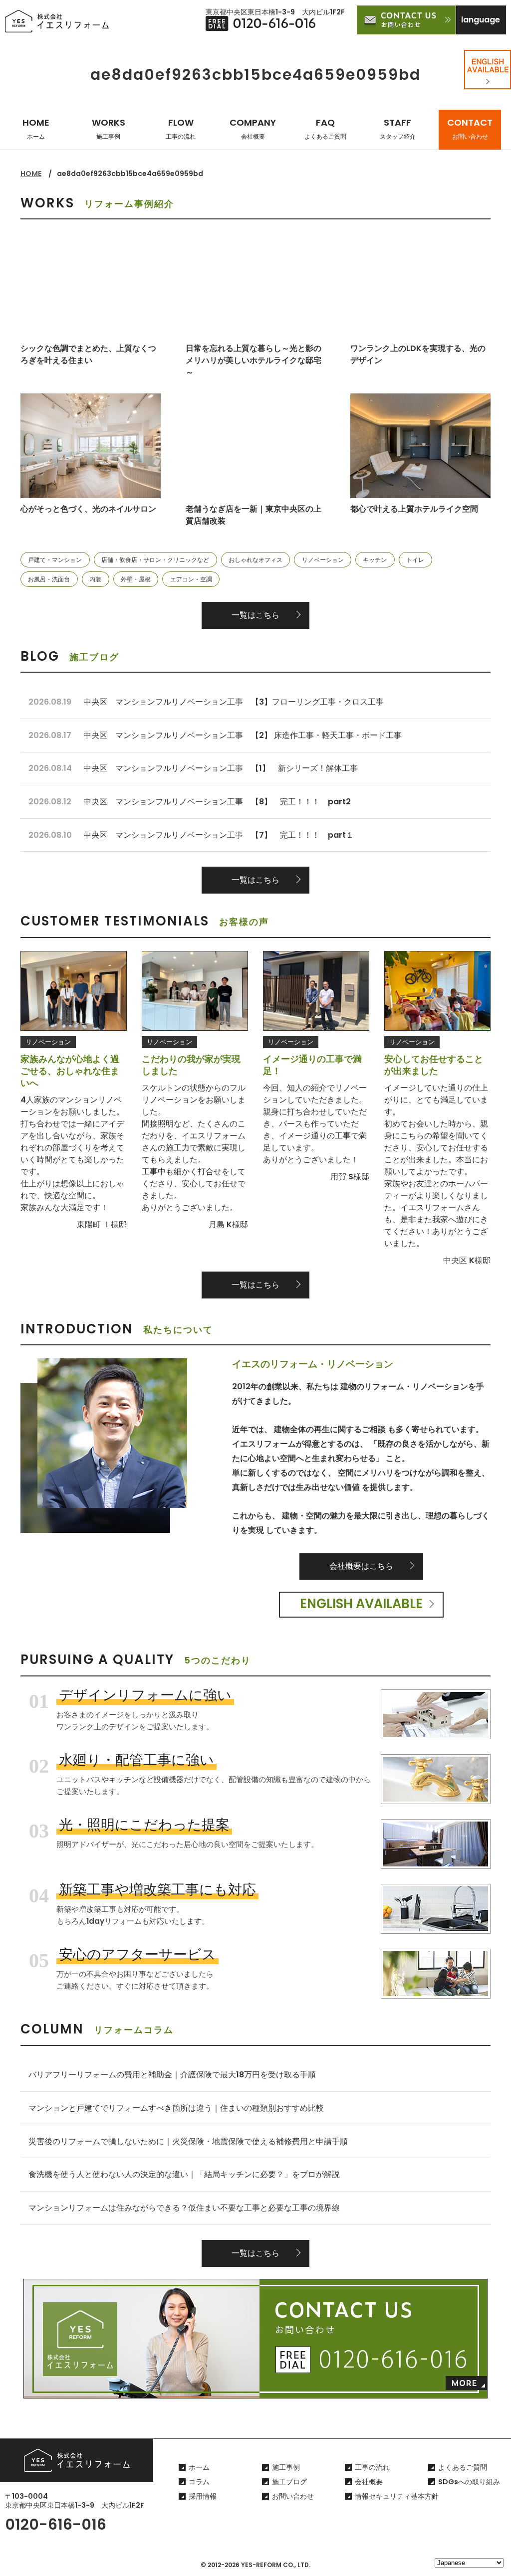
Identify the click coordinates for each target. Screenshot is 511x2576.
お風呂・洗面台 (49, 579)
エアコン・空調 (191, 579)
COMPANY (253, 128)
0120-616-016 (56, 2524)
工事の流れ (372, 2467)
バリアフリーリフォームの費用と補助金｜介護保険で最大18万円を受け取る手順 (172, 2075)
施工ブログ (289, 2482)
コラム (199, 2482)
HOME (36, 128)
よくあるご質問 (463, 2467)
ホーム (199, 2467)
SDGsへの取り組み (469, 2482)
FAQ (325, 128)
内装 (95, 579)
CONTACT (470, 128)
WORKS (109, 128)
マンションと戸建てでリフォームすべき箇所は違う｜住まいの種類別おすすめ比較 (176, 2108)
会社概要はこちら (361, 1566)
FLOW (181, 128)
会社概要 (369, 2482)
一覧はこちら (255, 615)
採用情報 (203, 2496)
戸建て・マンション (55, 560)
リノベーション (323, 560)
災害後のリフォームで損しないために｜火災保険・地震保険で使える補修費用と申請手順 (188, 2141)
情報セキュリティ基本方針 (397, 2496)
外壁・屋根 (136, 579)
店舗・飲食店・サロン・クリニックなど (155, 560)
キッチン (375, 560)
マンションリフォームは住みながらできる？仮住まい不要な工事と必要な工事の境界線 (184, 2208)
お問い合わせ (293, 2496)
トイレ (415, 560)
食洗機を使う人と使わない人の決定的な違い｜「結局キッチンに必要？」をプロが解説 (184, 2174)
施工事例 (286, 2467)
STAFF (398, 128)
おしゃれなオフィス (255, 560)
